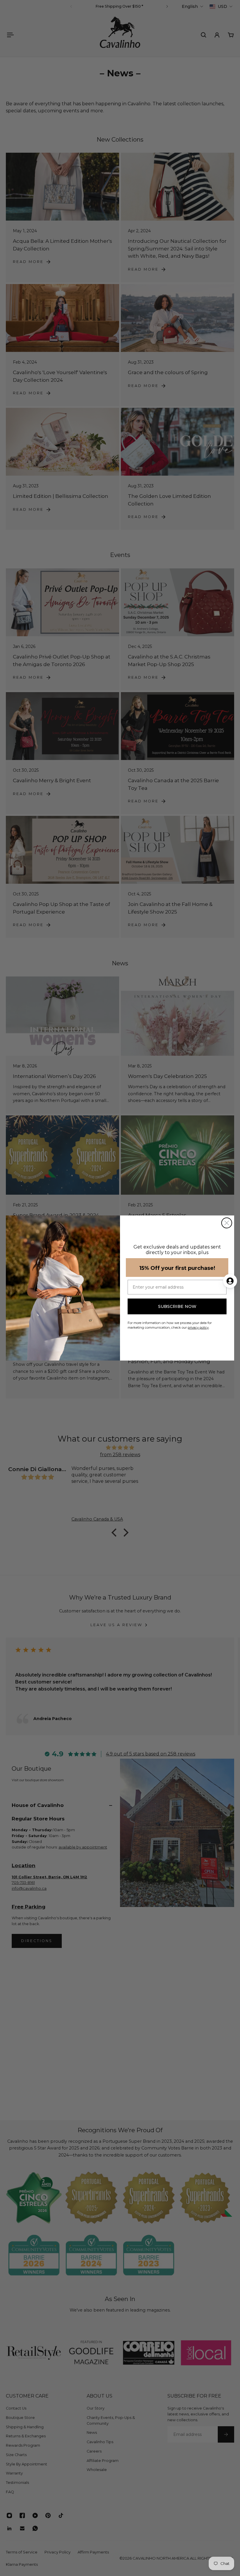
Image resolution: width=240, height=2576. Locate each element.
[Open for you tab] (230, 1281)
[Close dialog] (227, 1223)
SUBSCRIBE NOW (177, 1306)
